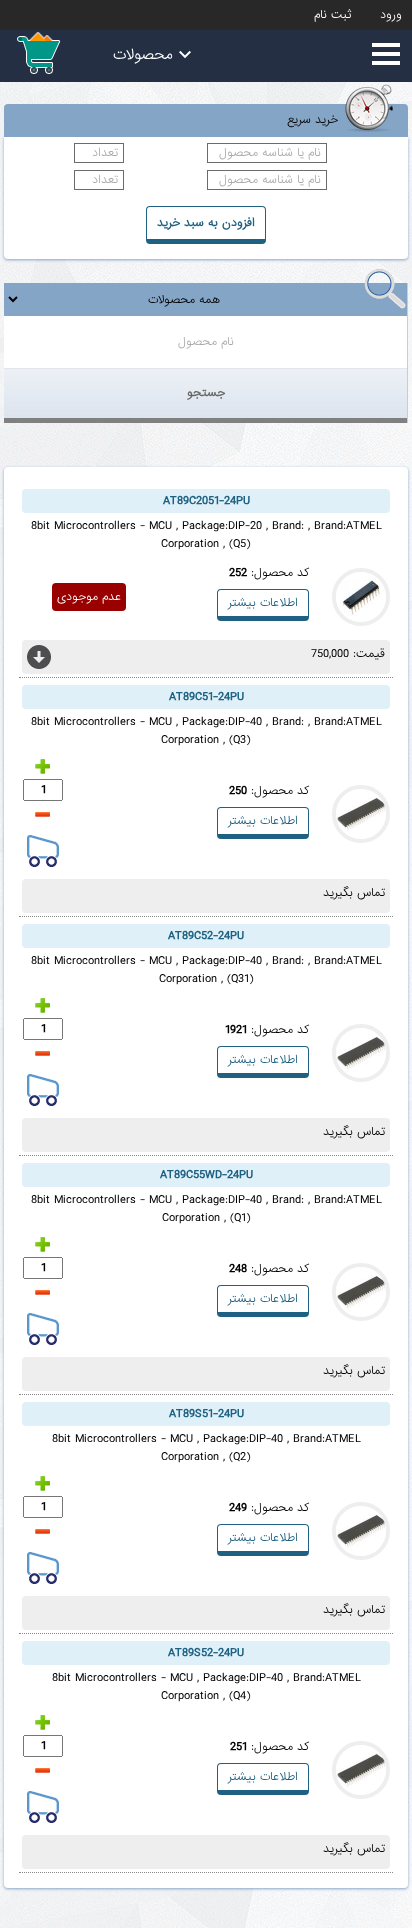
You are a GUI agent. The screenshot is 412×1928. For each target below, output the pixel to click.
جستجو (206, 393)
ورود (391, 15)
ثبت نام (332, 15)
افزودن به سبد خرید (206, 223)
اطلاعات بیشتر (263, 603)
